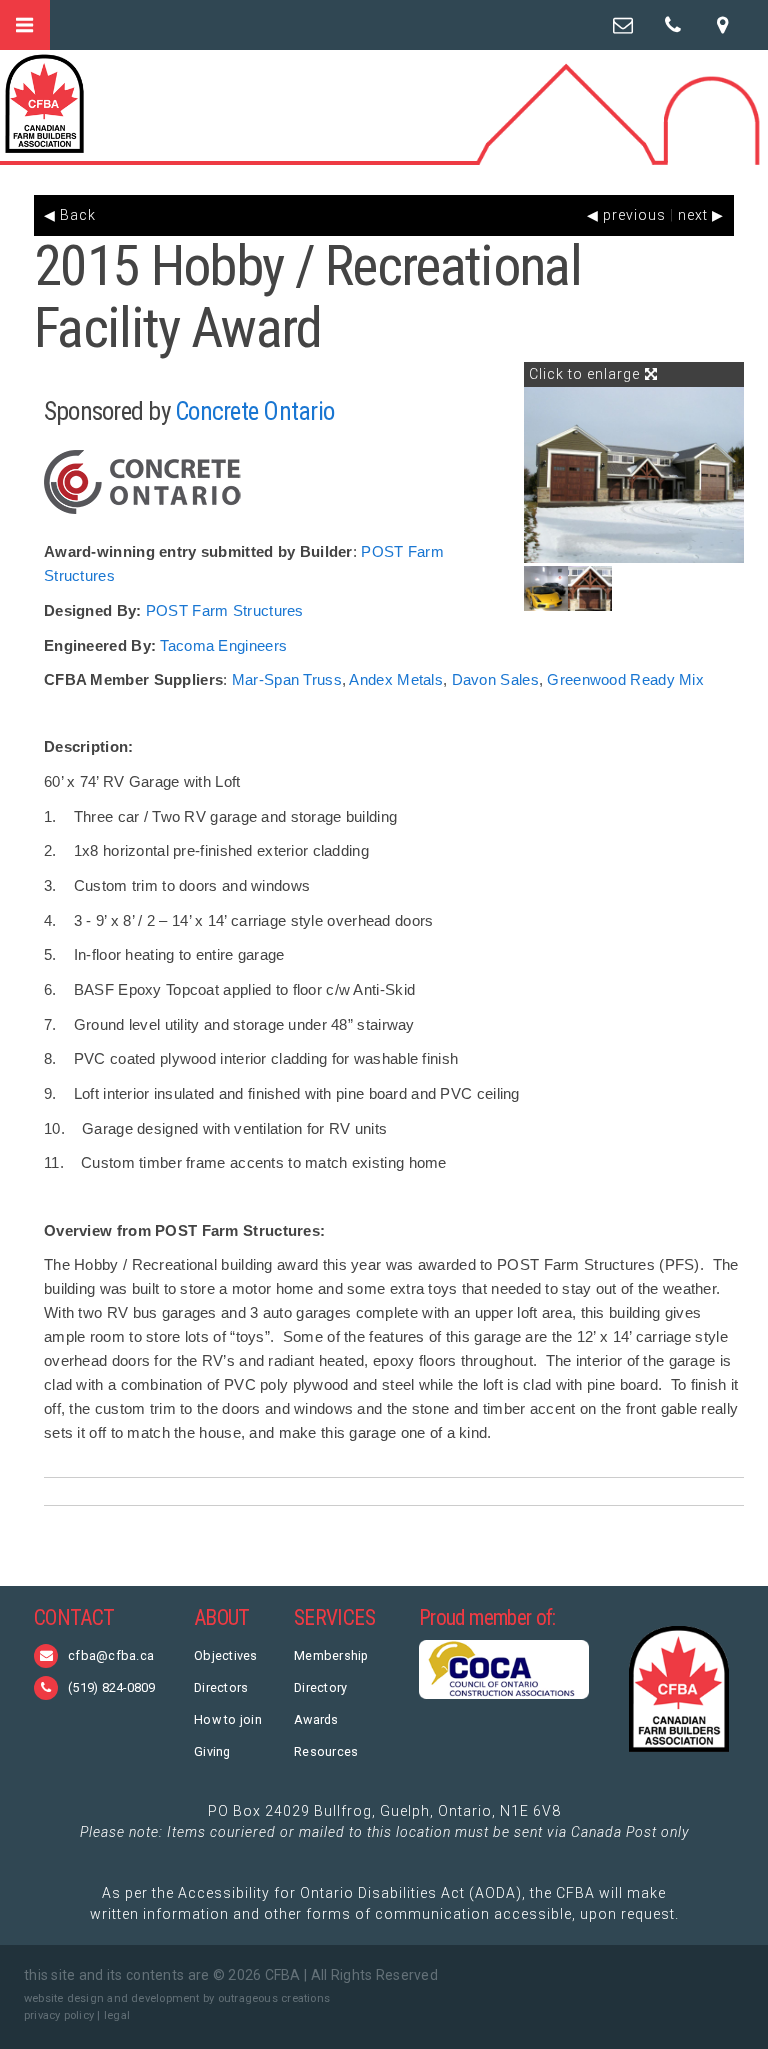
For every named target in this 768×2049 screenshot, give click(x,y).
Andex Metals (396, 680)
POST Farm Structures (225, 611)
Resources (326, 1751)
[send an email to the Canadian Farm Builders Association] (623, 25)
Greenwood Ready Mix (625, 680)
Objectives (226, 1655)
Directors (221, 1687)
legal (117, 2015)
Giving (212, 1751)
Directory (320, 1687)
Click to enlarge (586, 374)
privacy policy (59, 2015)
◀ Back (70, 215)
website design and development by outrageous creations (177, 1998)
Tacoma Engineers (223, 646)
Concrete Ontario (254, 411)
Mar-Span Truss (287, 680)
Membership (331, 1655)
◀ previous (626, 215)
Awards (316, 1719)
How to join (228, 1719)
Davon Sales (495, 680)
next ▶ (701, 215)
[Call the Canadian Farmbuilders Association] (673, 25)
